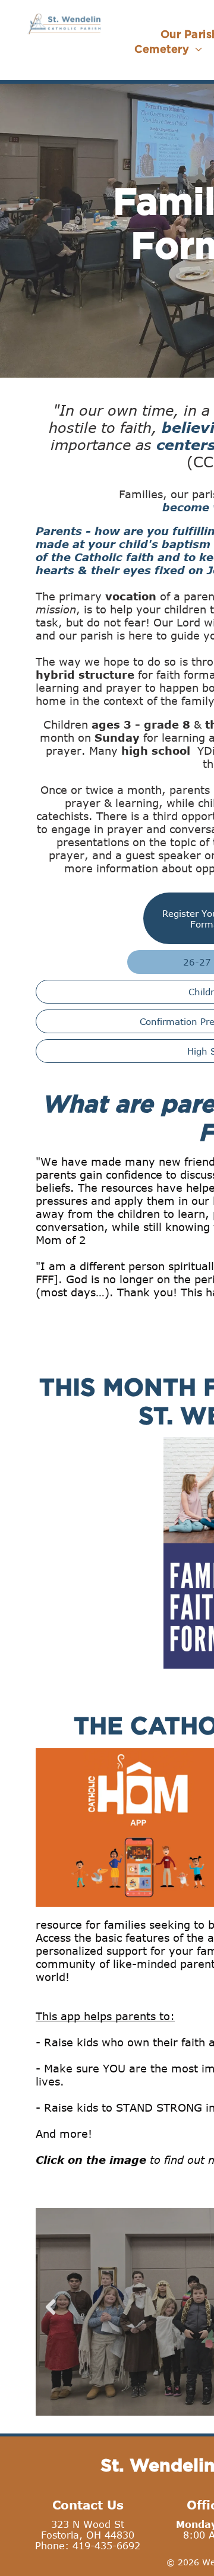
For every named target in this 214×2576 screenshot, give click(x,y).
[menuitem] (168, 49)
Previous (51, 2316)
